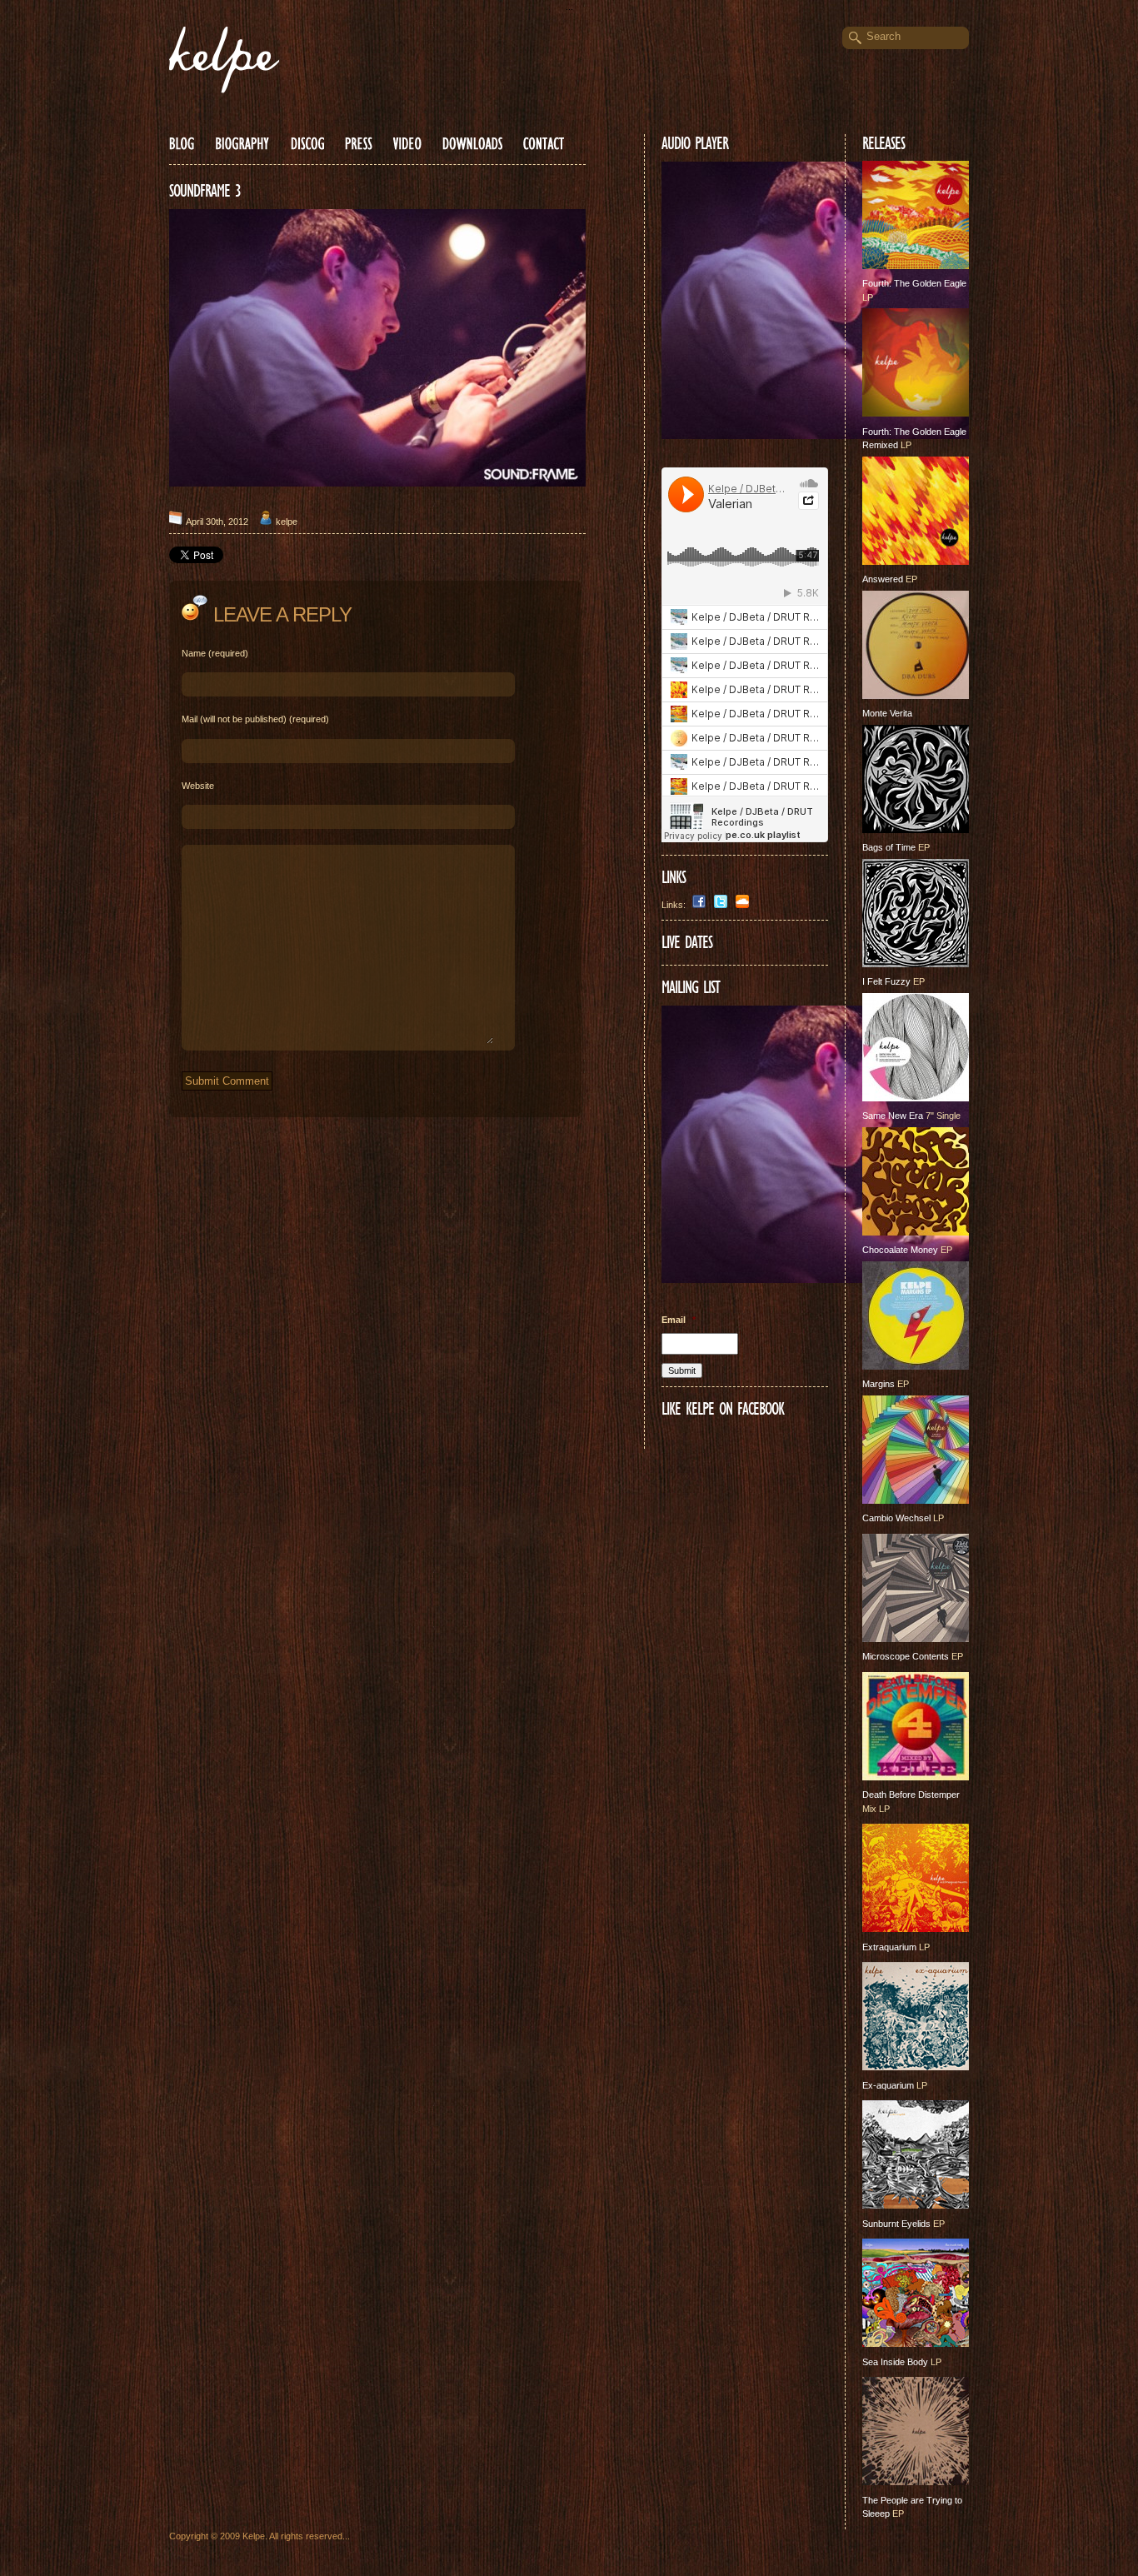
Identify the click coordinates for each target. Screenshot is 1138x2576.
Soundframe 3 (205, 191)
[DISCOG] (307, 143)
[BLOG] (182, 143)
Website (198, 786)
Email (679, 1320)
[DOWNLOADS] (472, 143)
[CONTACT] (544, 143)
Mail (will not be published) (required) (255, 719)
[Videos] (407, 143)
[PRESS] (359, 143)
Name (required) (215, 653)
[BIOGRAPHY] (242, 143)
